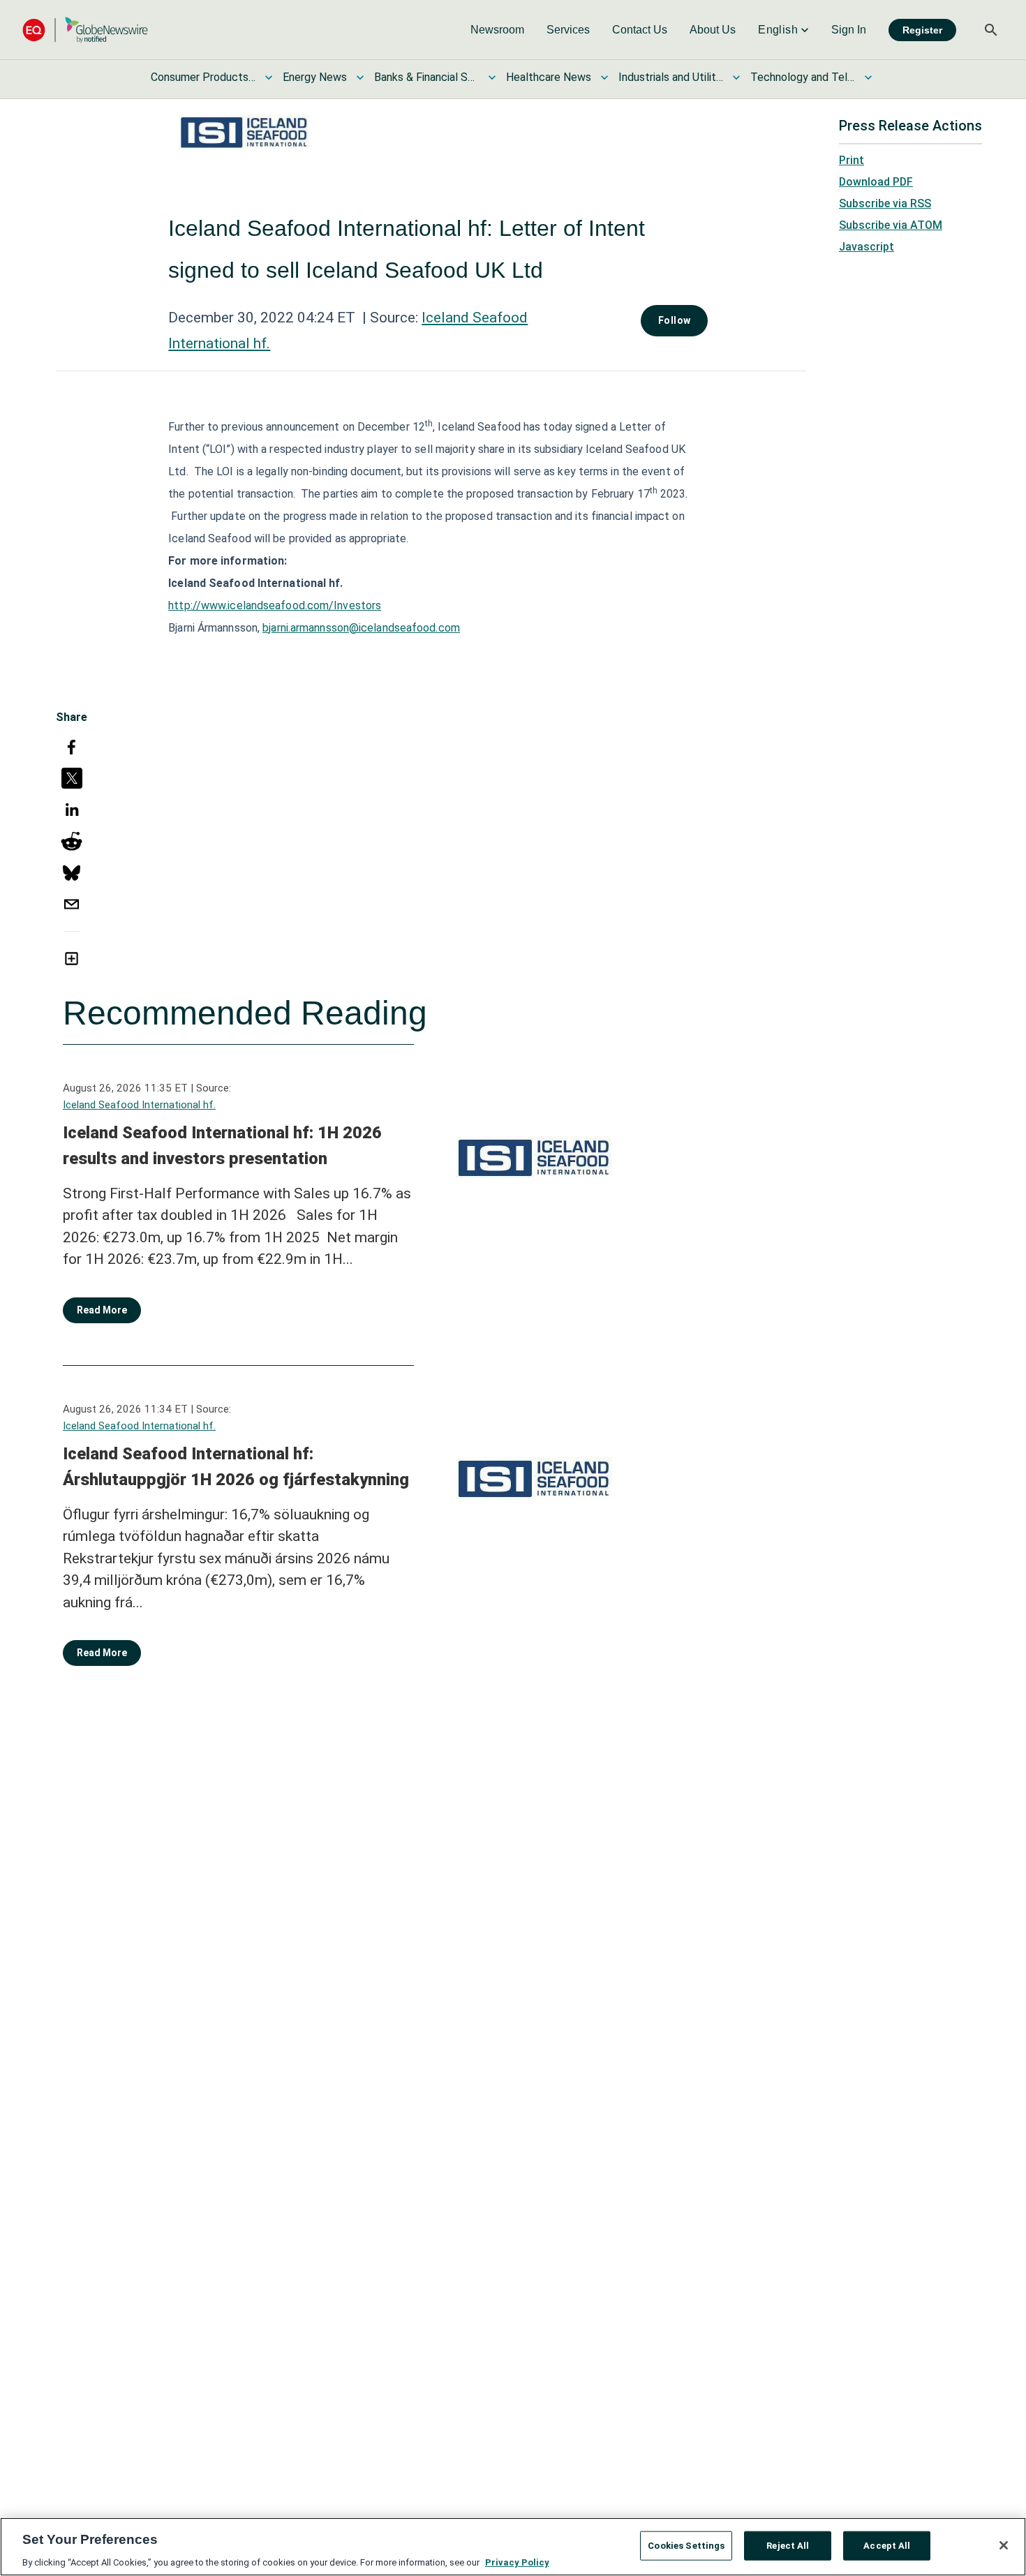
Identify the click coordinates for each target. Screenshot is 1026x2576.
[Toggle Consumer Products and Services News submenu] (269, 77)
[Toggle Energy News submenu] (360, 77)
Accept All (887, 2545)
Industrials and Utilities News (671, 77)
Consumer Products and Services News (203, 77)
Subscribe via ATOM (891, 225)
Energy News (315, 77)
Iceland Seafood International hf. (139, 1105)
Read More (102, 1310)
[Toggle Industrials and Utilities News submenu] (736, 77)
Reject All (788, 2545)
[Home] (85, 30)
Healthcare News (549, 77)
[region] (513, 2547)
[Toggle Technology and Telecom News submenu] (868, 77)
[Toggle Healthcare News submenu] (604, 77)
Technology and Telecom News (803, 77)
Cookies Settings (686, 2545)
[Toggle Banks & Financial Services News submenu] (492, 77)
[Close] (1004, 2545)
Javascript (867, 247)
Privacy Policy (517, 2562)
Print (852, 160)
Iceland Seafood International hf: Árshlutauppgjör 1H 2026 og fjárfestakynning (236, 1467)
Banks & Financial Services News (426, 77)
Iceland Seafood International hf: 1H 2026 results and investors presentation (222, 1146)
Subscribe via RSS (885, 203)
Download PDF (876, 182)
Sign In (849, 30)
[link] (497, 30)
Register (922, 30)
